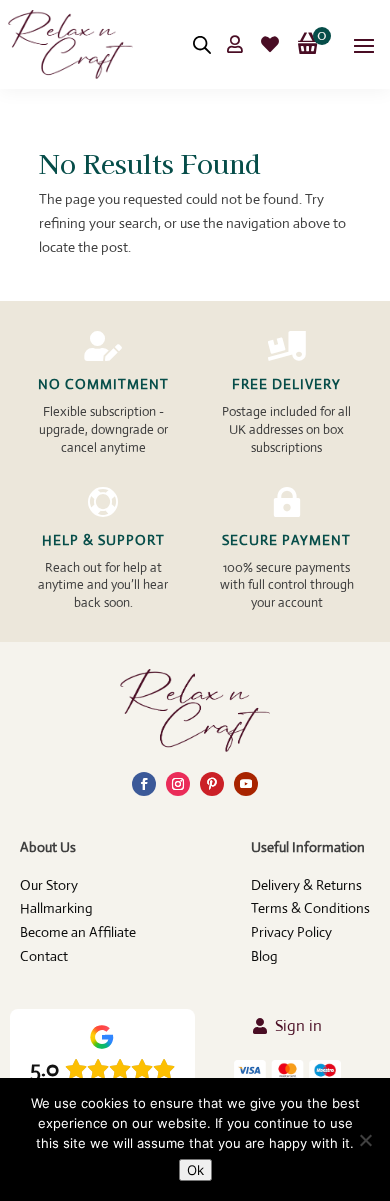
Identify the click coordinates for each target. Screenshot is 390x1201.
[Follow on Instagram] (178, 784)
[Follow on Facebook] (144, 784)
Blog (264, 956)
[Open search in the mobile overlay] (202, 44)
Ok (195, 1170)
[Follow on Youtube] (246, 784)
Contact (44, 956)
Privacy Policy (291, 932)
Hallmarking (56, 908)
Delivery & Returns (306, 885)
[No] (365, 1140)
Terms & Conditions (310, 908)
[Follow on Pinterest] (212, 784)
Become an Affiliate (78, 932)
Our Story (49, 885)
